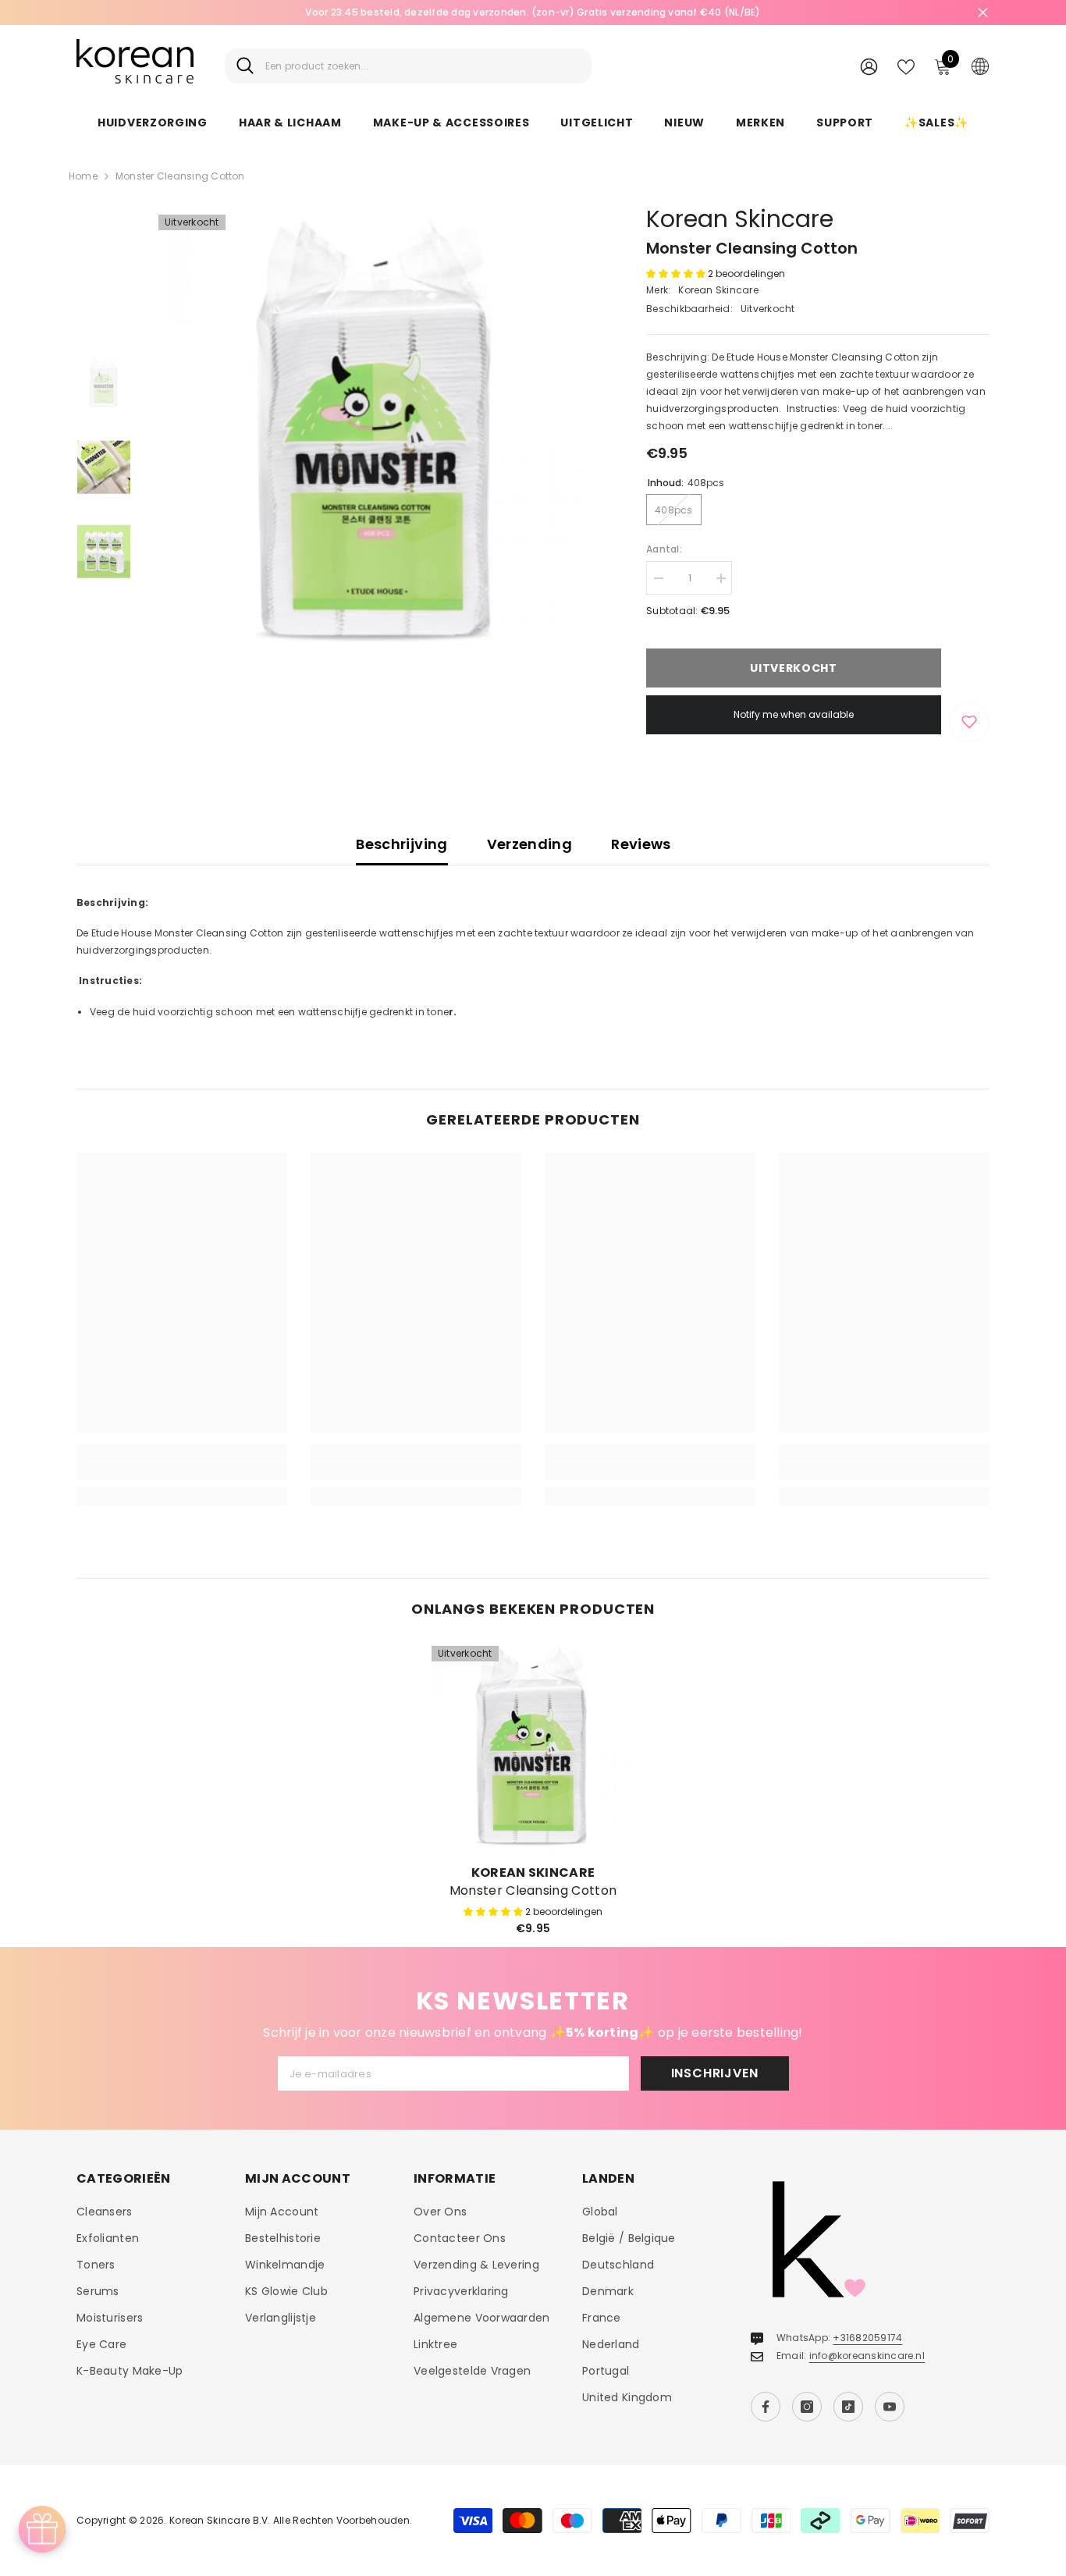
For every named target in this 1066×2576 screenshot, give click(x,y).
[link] (182, 1471)
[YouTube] (890, 2407)
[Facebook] (766, 2407)
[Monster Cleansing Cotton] (533, 1747)
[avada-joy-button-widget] (42, 2529)
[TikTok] (848, 2407)
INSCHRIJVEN (715, 2073)
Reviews (641, 844)
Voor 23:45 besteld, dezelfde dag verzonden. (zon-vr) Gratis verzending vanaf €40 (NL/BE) (533, 12)
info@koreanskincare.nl (867, 2356)
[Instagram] (807, 2407)
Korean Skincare (740, 219)
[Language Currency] (980, 66)
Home (83, 176)
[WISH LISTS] (906, 66)
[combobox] (423, 66)
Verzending (530, 844)
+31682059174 (867, 2338)
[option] (533, 12)
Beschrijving (402, 844)
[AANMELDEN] (869, 66)
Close (983, 13)
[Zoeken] (408, 66)
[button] (677, 274)
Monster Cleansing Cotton (533, 1891)
